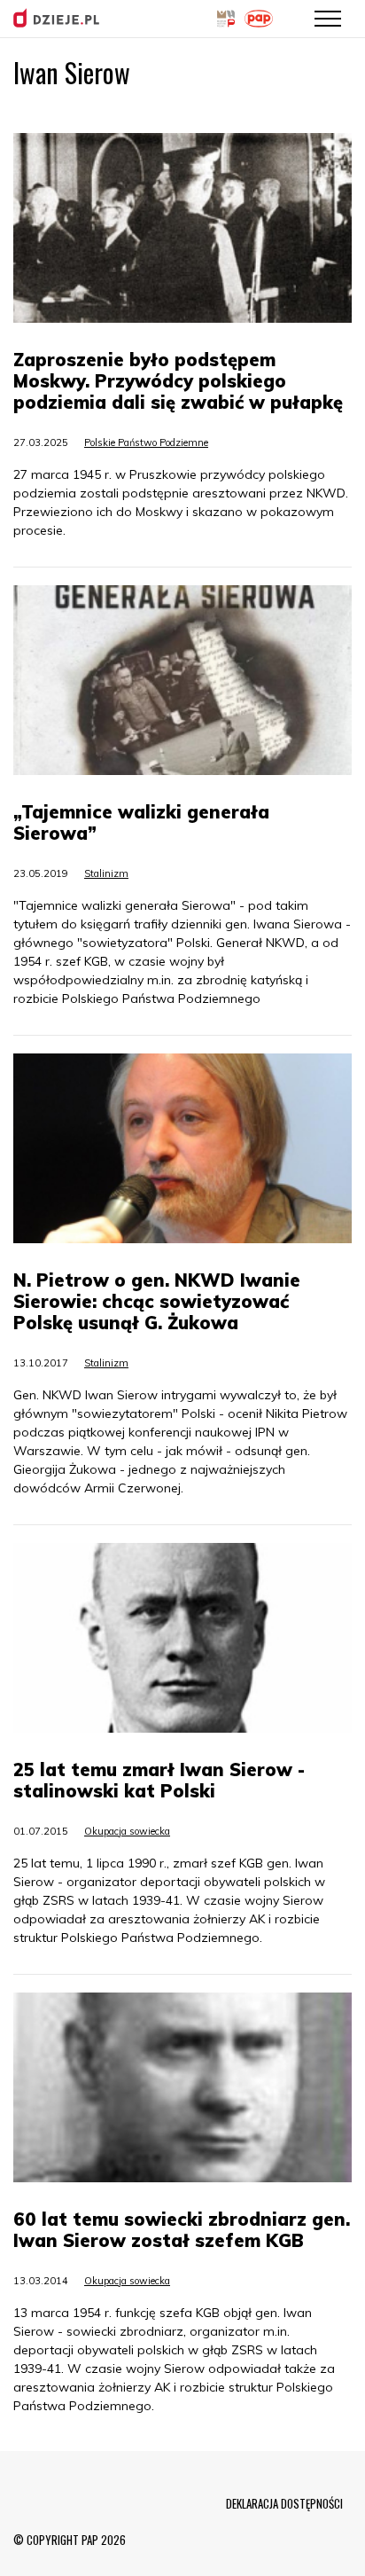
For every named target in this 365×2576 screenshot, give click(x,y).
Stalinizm (106, 873)
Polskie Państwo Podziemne (146, 442)
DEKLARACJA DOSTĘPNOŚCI (284, 2503)
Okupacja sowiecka (127, 1831)
